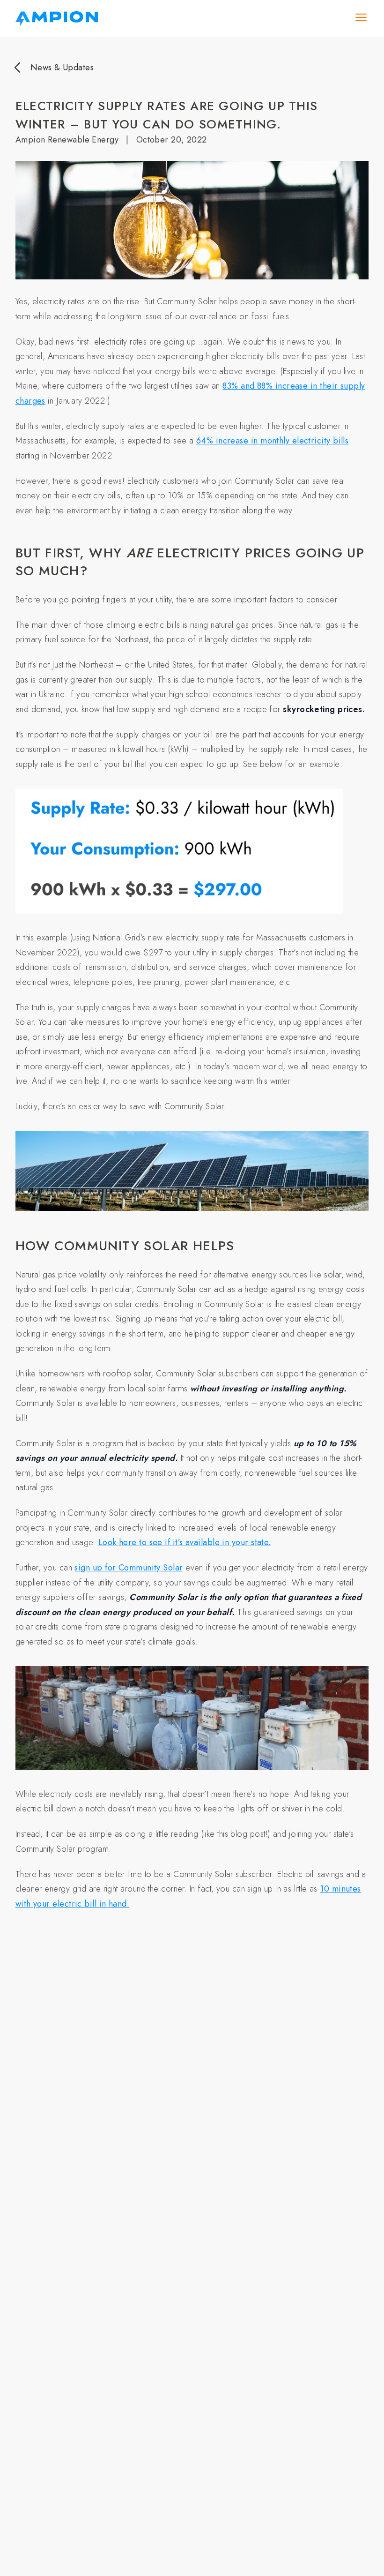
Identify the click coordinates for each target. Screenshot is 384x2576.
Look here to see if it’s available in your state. (185, 1542)
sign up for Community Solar (129, 1568)
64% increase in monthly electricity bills (272, 441)
